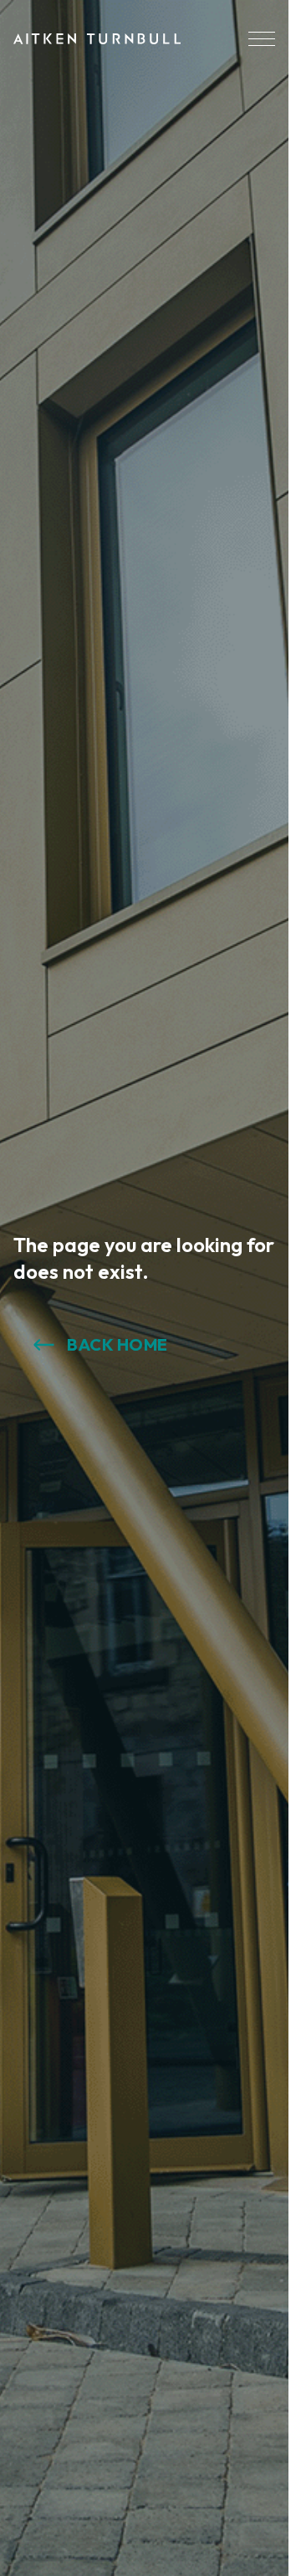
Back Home (117, 1344)
